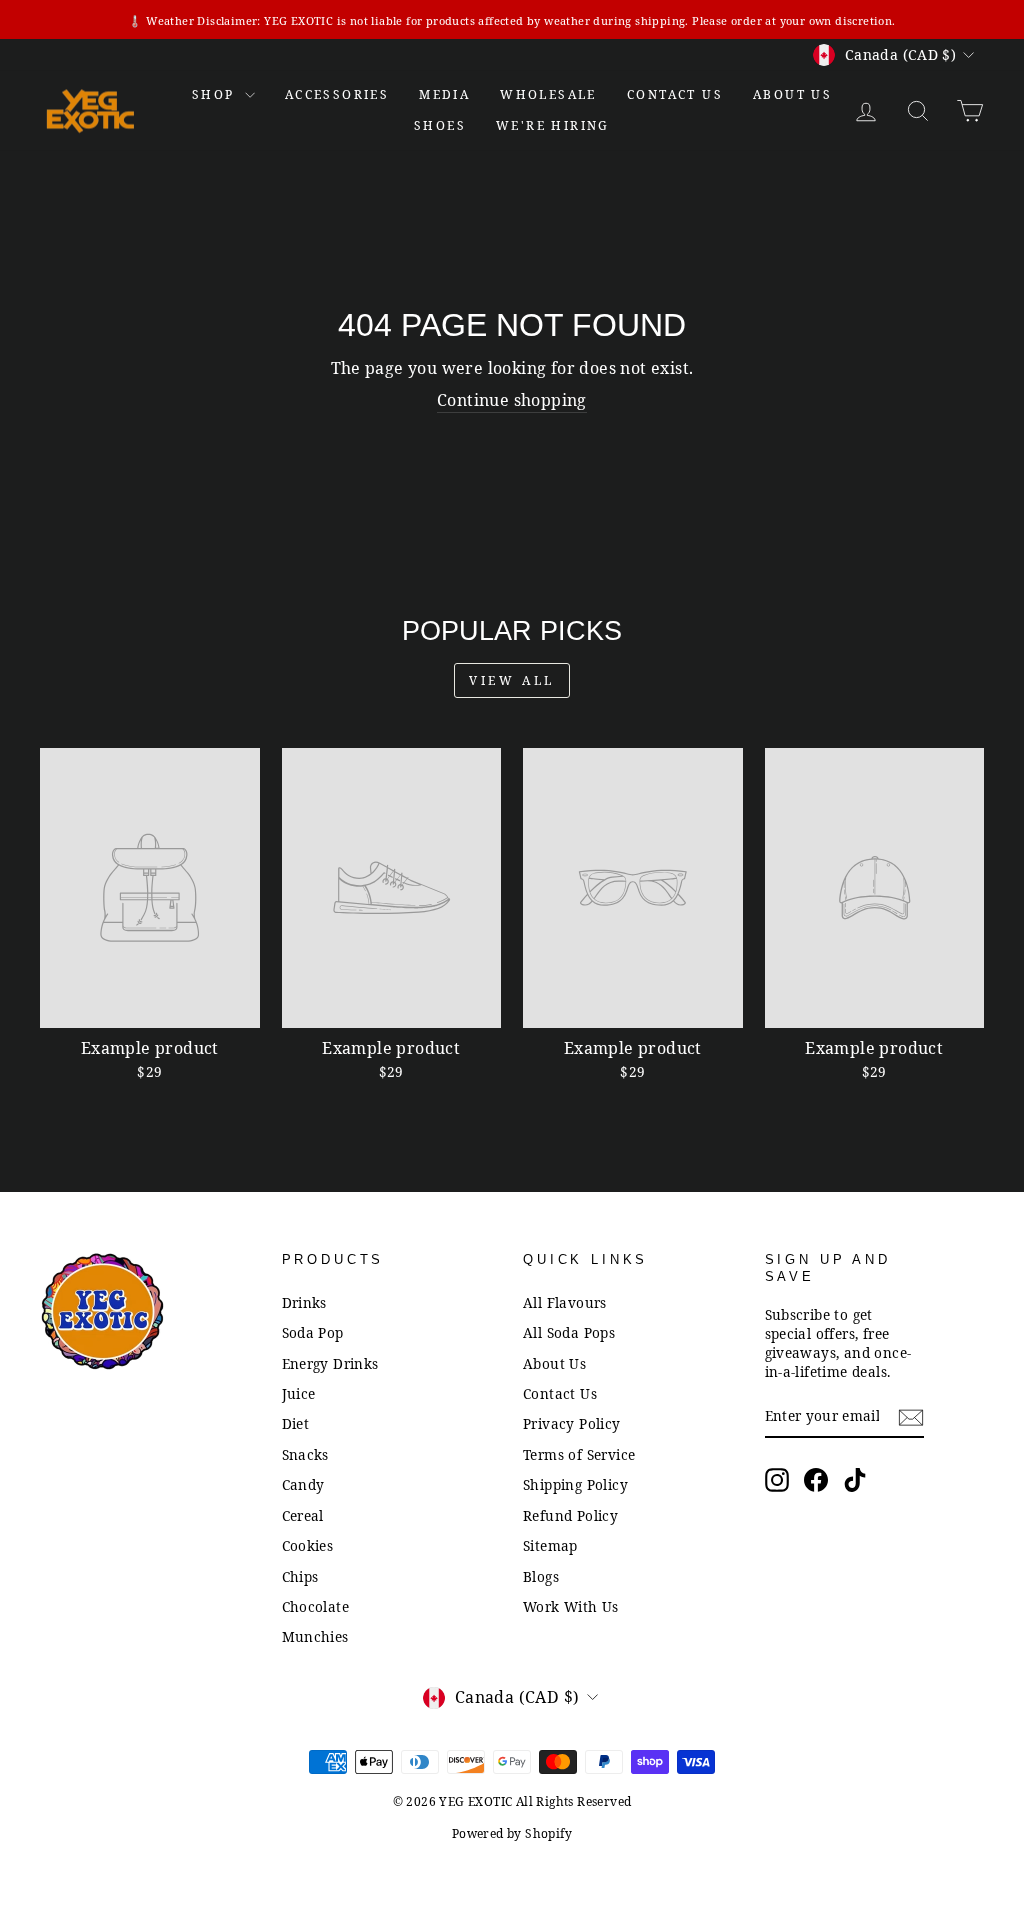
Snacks (305, 1454)
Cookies (308, 1545)
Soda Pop (313, 1332)
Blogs (541, 1576)
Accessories (337, 94)
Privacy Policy (572, 1423)
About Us (792, 94)
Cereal (303, 1515)
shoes (440, 125)
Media (444, 94)
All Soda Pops (569, 1332)
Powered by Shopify (512, 1833)
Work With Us (571, 1606)
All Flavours (565, 1302)
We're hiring (553, 125)
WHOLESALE (548, 94)
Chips (300, 1576)
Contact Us (560, 1393)
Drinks (304, 1302)
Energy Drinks (330, 1363)
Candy (303, 1484)
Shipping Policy (575, 1484)
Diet (296, 1423)
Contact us (675, 94)
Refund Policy (570, 1515)
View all (512, 680)
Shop (216, 94)
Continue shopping (512, 400)
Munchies (315, 1636)
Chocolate (316, 1606)
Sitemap (550, 1545)
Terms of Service (579, 1454)
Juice (299, 1393)
